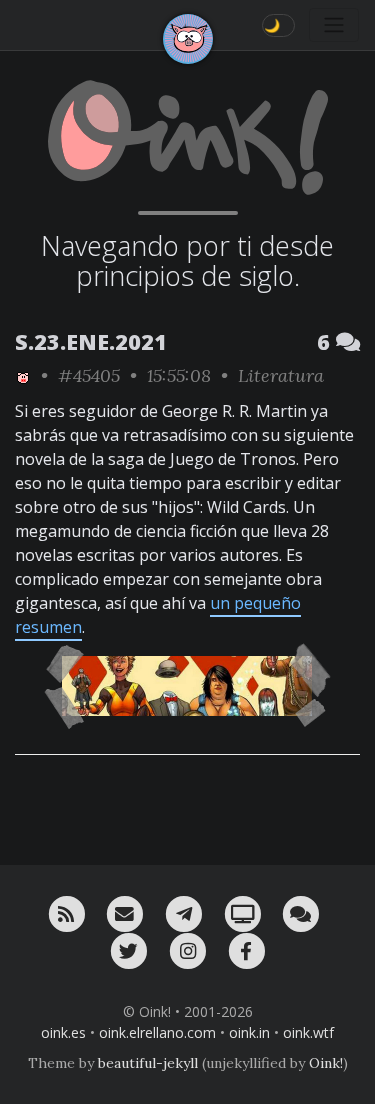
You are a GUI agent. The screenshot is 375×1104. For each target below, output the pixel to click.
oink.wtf (308, 1032)
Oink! (326, 1063)
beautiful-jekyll (148, 1063)
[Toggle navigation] (334, 25)
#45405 (89, 375)
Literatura (281, 375)
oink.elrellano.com (157, 1032)
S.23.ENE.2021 (91, 341)
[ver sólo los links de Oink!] (23, 375)
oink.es (63, 1032)
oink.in (249, 1032)
